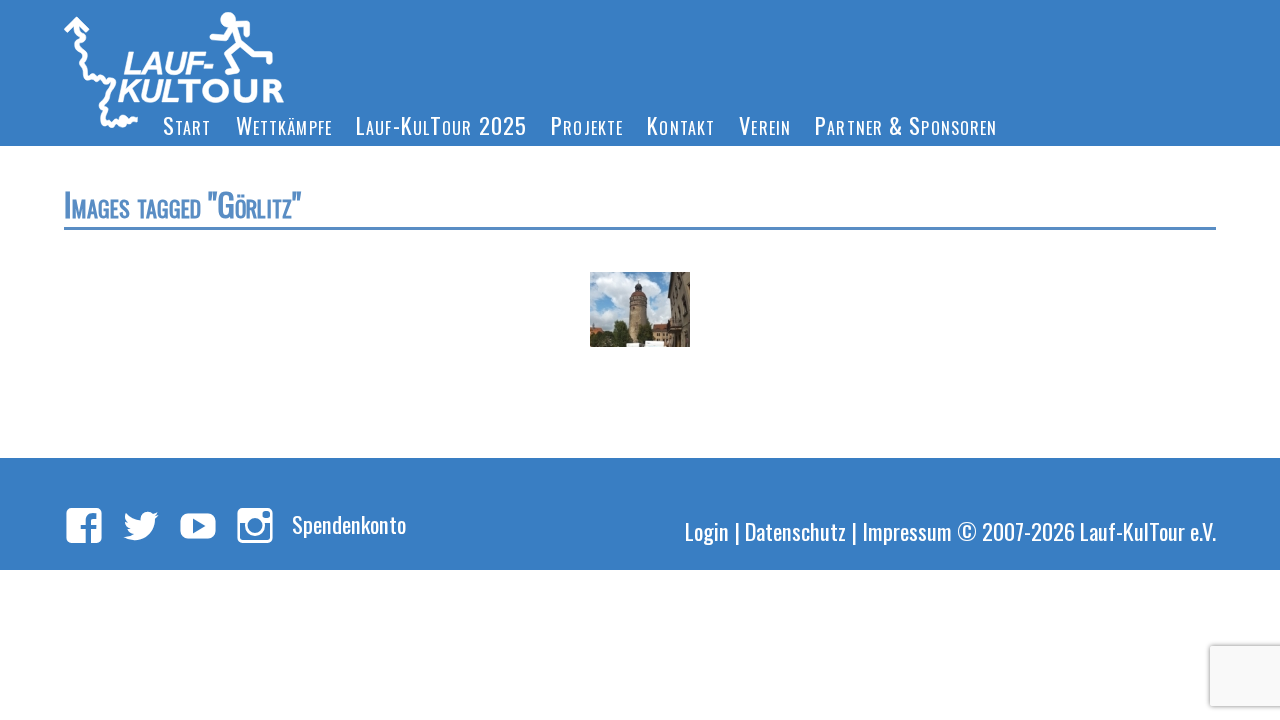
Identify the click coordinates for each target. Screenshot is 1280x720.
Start (187, 124)
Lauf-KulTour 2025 (441, 124)
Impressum (907, 530)
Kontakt (681, 124)
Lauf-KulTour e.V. (1148, 530)
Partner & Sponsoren (906, 124)
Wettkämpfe (284, 124)
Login (707, 530)
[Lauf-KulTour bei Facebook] (84, 527)
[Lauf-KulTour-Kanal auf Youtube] (198, 527)
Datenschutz (795, 530)
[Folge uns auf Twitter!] (141, 527)
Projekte (587, 124)
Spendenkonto (349, 523)
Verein (765, 124)
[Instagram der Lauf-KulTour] (255, 527)
